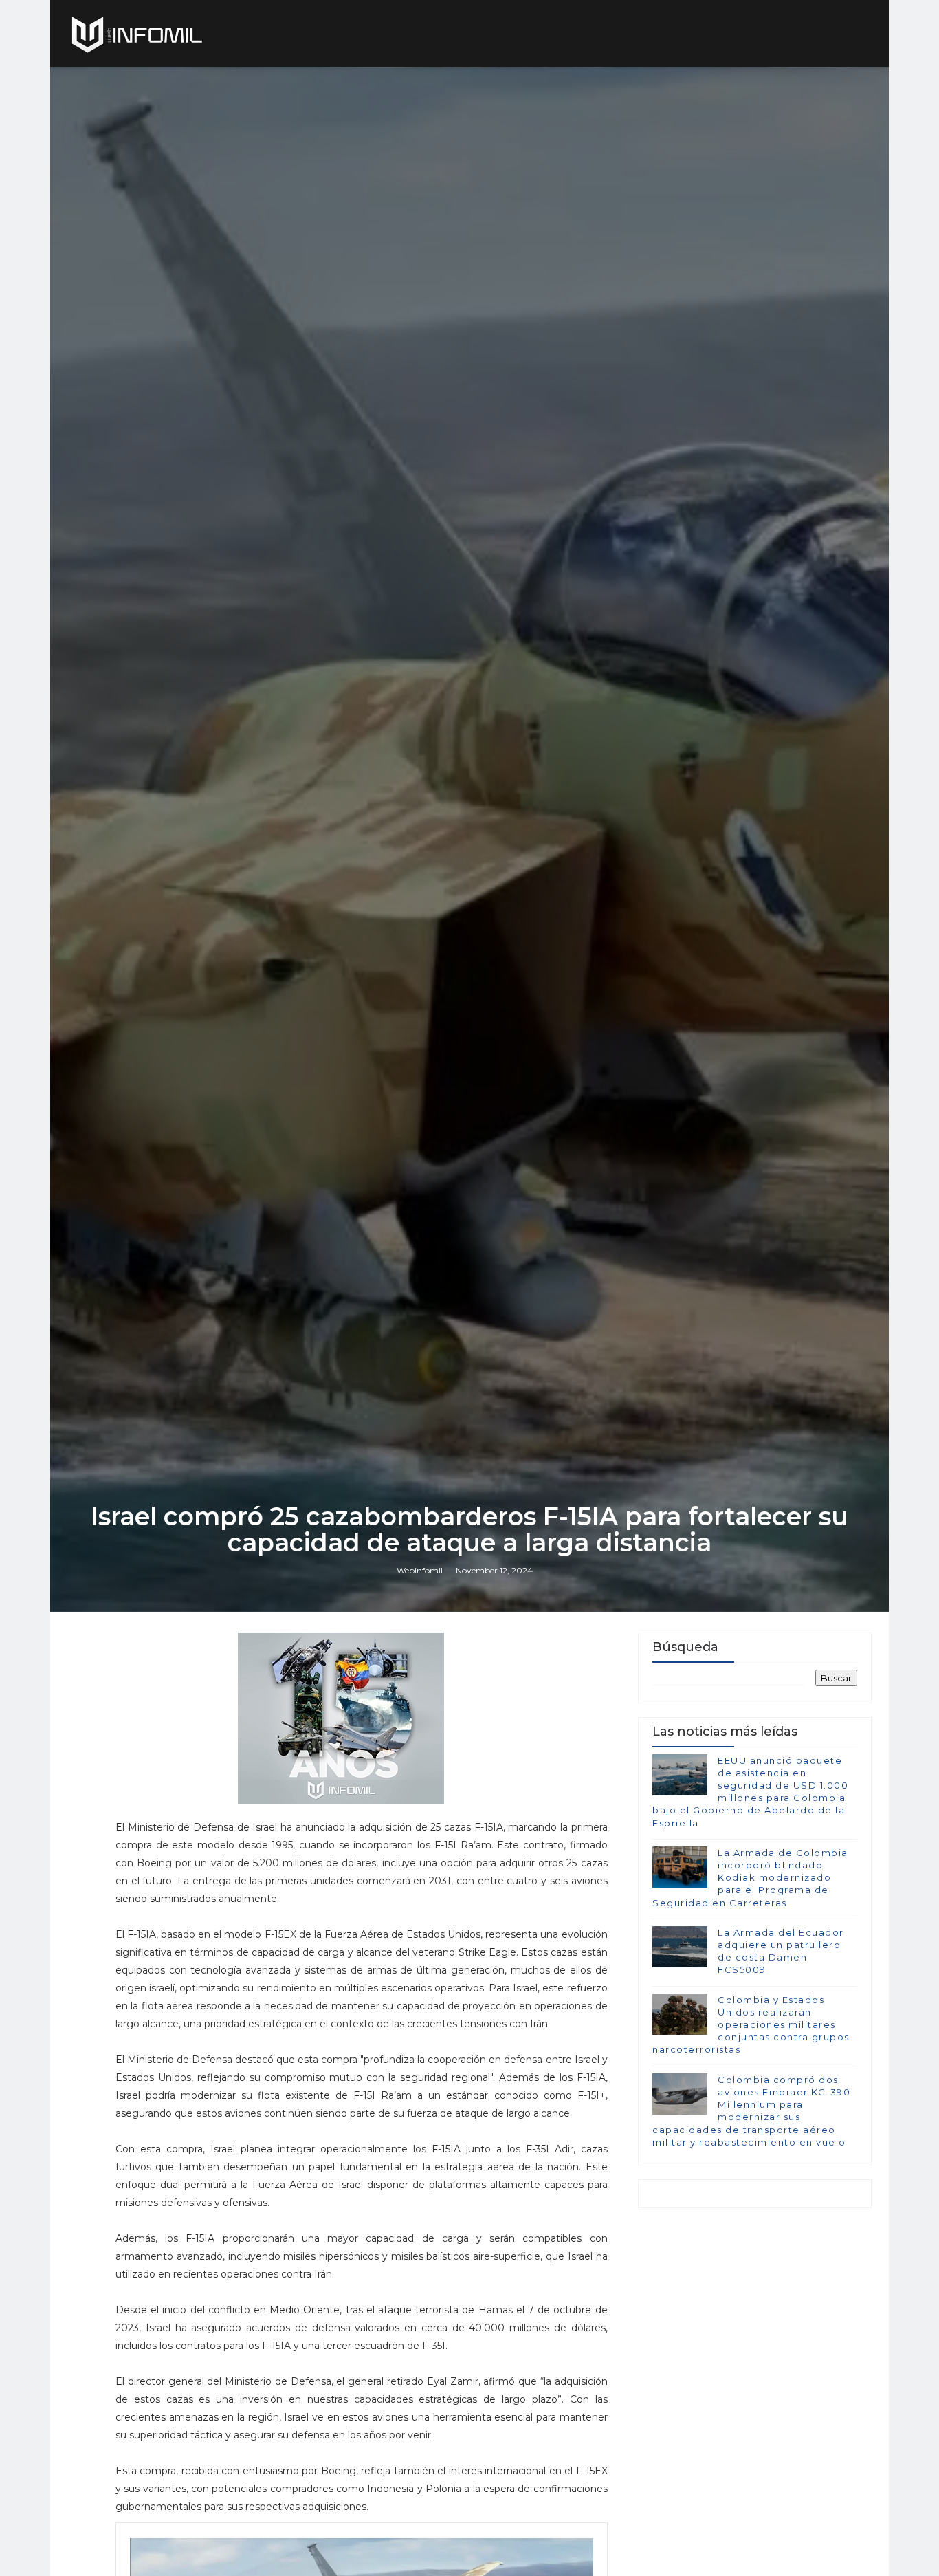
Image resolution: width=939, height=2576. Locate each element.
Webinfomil (420, 1570)
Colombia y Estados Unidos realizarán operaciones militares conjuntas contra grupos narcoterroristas (751, 2025)
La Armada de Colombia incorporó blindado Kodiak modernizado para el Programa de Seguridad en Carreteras (750, 1878)
